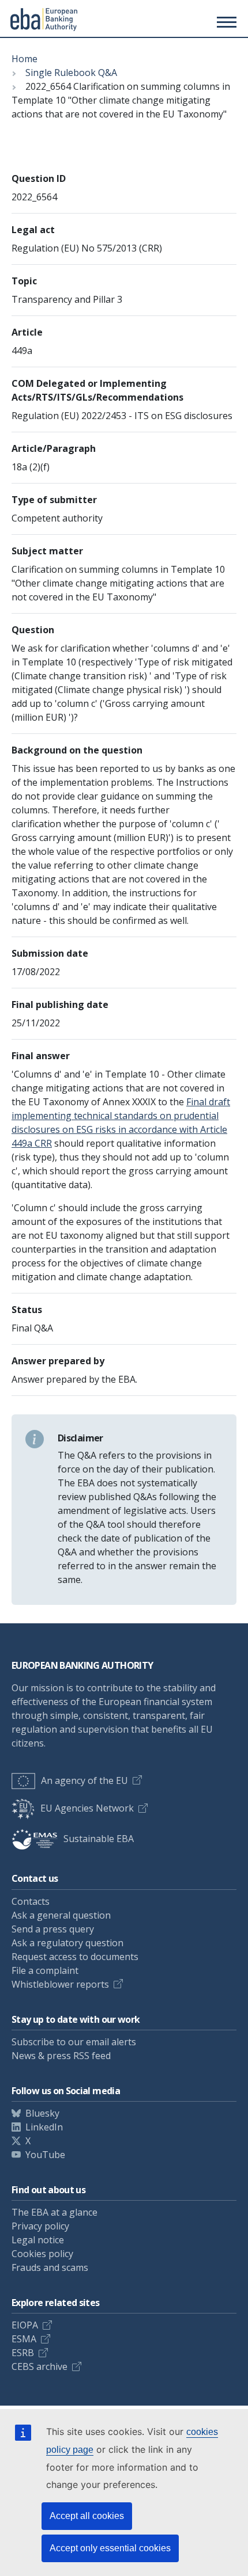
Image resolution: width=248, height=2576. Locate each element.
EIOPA (25, 2325)
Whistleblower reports (60, 1984)
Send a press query (53, 1929)
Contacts (31, 1901)
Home (25, 59)
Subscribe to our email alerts (74, 2042)
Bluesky (42, 2113)
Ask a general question (61, 1915)
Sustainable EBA (99, 1839)
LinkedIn (44, 2127)
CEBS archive (40, 2366)
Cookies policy (42, 2254)
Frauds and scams (50, 2267)
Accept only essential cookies (110, 2548)
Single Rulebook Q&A (71, 73)
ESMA (24, 2339)
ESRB (23, 2353)
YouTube (45, 2155)
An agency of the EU (84, 1780)
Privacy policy (40, 2226)
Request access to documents (75, 1957)
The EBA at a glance (55, 2212)
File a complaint (45, 1970)
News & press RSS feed (61, 2056)
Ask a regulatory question (67, 1943)
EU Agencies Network (87, 1808)
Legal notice (38, 2240)
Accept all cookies (87, 2516)
